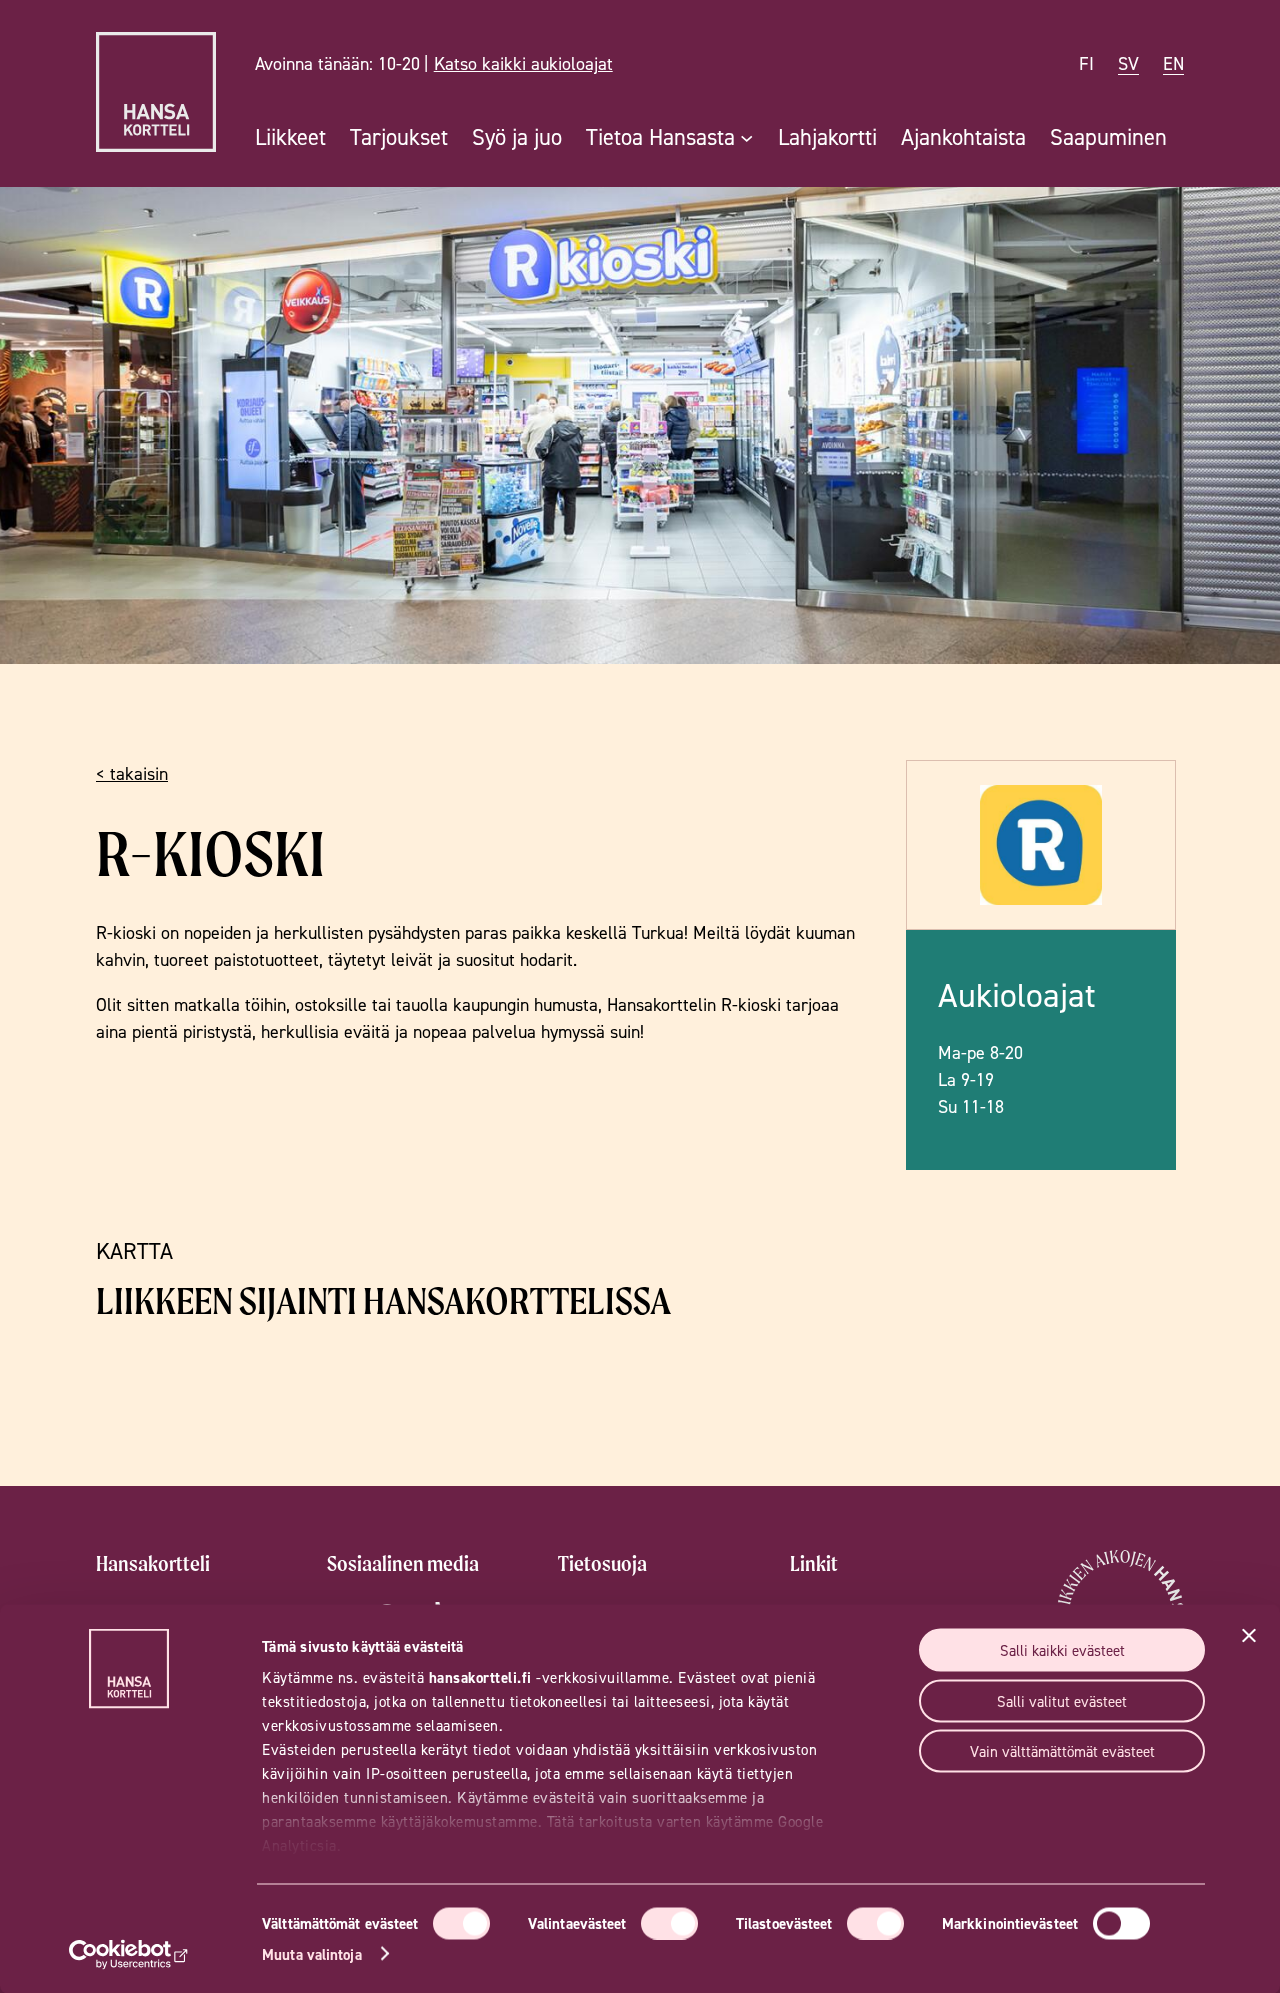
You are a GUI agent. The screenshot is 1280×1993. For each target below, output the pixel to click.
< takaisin (132, 773)
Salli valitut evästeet (1062, 1700)
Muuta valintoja (312, 1953)
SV (1128, 63)
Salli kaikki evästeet (1062, 1650)
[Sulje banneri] (1249, 1636)
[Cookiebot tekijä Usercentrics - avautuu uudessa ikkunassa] (129, 1954)
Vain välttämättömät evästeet (1062, 1751)
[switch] (669, 1923)
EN (1173, 63)
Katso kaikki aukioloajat (523, 63)
